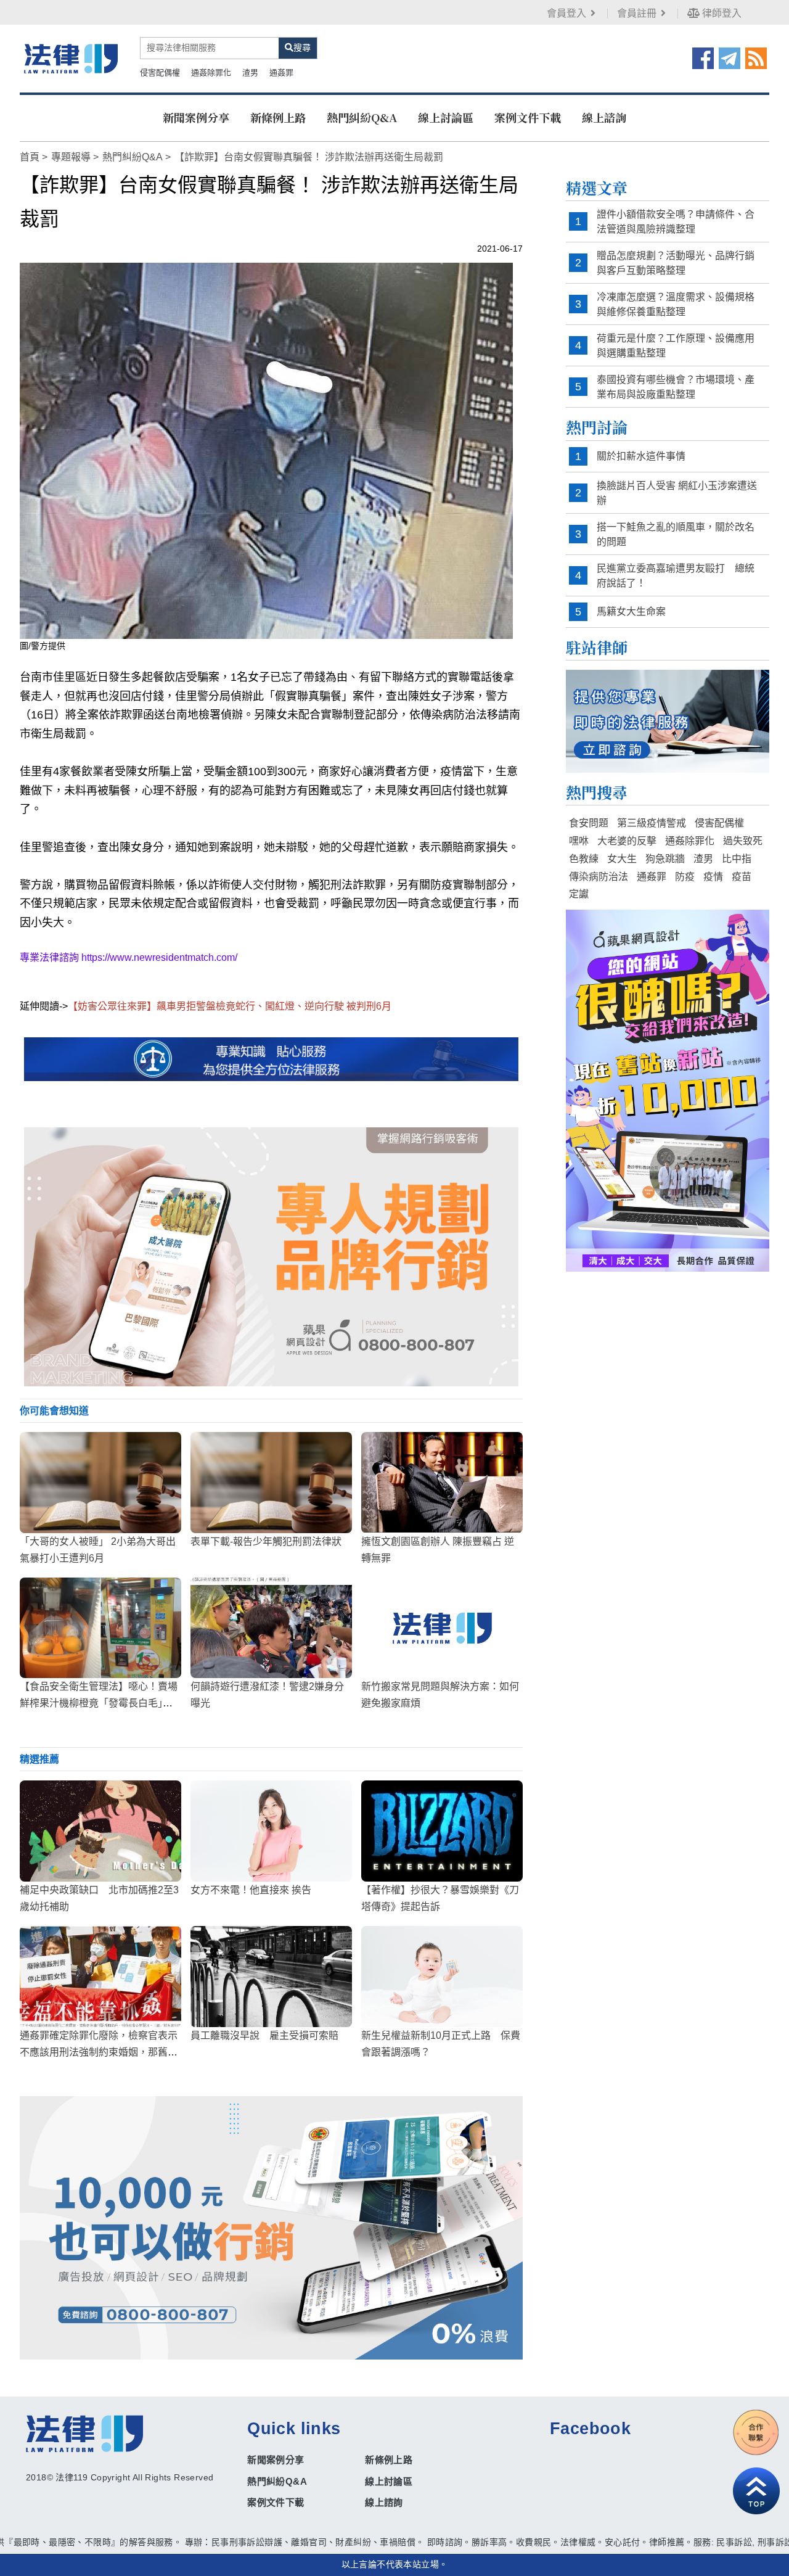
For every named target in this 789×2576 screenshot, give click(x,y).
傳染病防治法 (599, 877)
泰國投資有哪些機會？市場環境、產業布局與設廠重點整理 (676, 387)
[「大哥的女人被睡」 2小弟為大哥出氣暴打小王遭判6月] (100, 1483)
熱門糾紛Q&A (362, 117)
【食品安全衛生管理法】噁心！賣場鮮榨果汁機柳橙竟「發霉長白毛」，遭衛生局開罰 (99, 1703)
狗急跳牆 (665, 859)
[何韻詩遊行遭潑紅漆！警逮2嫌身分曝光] (271, 1628)
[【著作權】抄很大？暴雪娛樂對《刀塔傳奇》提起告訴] (442, 1831)
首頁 (30, 157)
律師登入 (721, 13)
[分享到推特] (730, 57)
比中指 (737, 859)
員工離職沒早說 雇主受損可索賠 (264, 2035)
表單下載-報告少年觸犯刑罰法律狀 (266, 1541)
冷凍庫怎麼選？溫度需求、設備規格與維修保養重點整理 (676, 304)
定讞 (579, 894)
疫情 (713, 877)
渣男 (250, 72)
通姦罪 (281, 72)
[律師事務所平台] (271, 1257)
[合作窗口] (756, 2432)
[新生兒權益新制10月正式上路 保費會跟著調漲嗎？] (442, 1977)
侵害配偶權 (160, 72)
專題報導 (71, 157)
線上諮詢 (604, 117)
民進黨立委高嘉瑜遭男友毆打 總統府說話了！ (676, 576)
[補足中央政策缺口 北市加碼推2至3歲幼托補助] (100, 1831)
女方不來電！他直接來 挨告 (251, 1890)
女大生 (622, 859)
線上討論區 (446, 117)
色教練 (584, 859)
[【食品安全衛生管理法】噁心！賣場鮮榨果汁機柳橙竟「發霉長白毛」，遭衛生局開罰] (100, 1628)
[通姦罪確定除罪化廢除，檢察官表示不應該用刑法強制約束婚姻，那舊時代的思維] (100, 1977)
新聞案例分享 (196, 117)
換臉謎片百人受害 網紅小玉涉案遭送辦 (677, 493)
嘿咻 (579, 841)
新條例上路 (278, 117)
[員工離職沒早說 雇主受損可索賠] (271, 1977)
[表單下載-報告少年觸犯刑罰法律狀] (271, 1483)
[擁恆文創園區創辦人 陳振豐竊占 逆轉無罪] (442, 1483)
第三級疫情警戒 (652, 823)
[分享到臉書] (703, 57)
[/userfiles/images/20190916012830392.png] (71, 59)
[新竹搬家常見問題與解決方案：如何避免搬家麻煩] (442, 1628)
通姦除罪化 (211, 72)
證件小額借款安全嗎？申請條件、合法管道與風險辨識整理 (676, 222)
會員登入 (566, 13)
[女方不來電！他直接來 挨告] (271, 1831)
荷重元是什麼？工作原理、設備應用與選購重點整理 (676, 346)
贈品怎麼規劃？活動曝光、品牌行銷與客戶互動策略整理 (676, 263)
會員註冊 (637, 13)
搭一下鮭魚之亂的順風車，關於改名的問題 (676, 534)
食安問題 (589, 823)
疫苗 (742, 877)
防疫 (685, 877)
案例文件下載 (528, 117)
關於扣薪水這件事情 (641, 456)
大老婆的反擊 (627, 841)
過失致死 (743, 841)
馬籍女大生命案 (631, 611)
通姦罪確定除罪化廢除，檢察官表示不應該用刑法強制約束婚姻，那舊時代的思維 (99, 2052)
